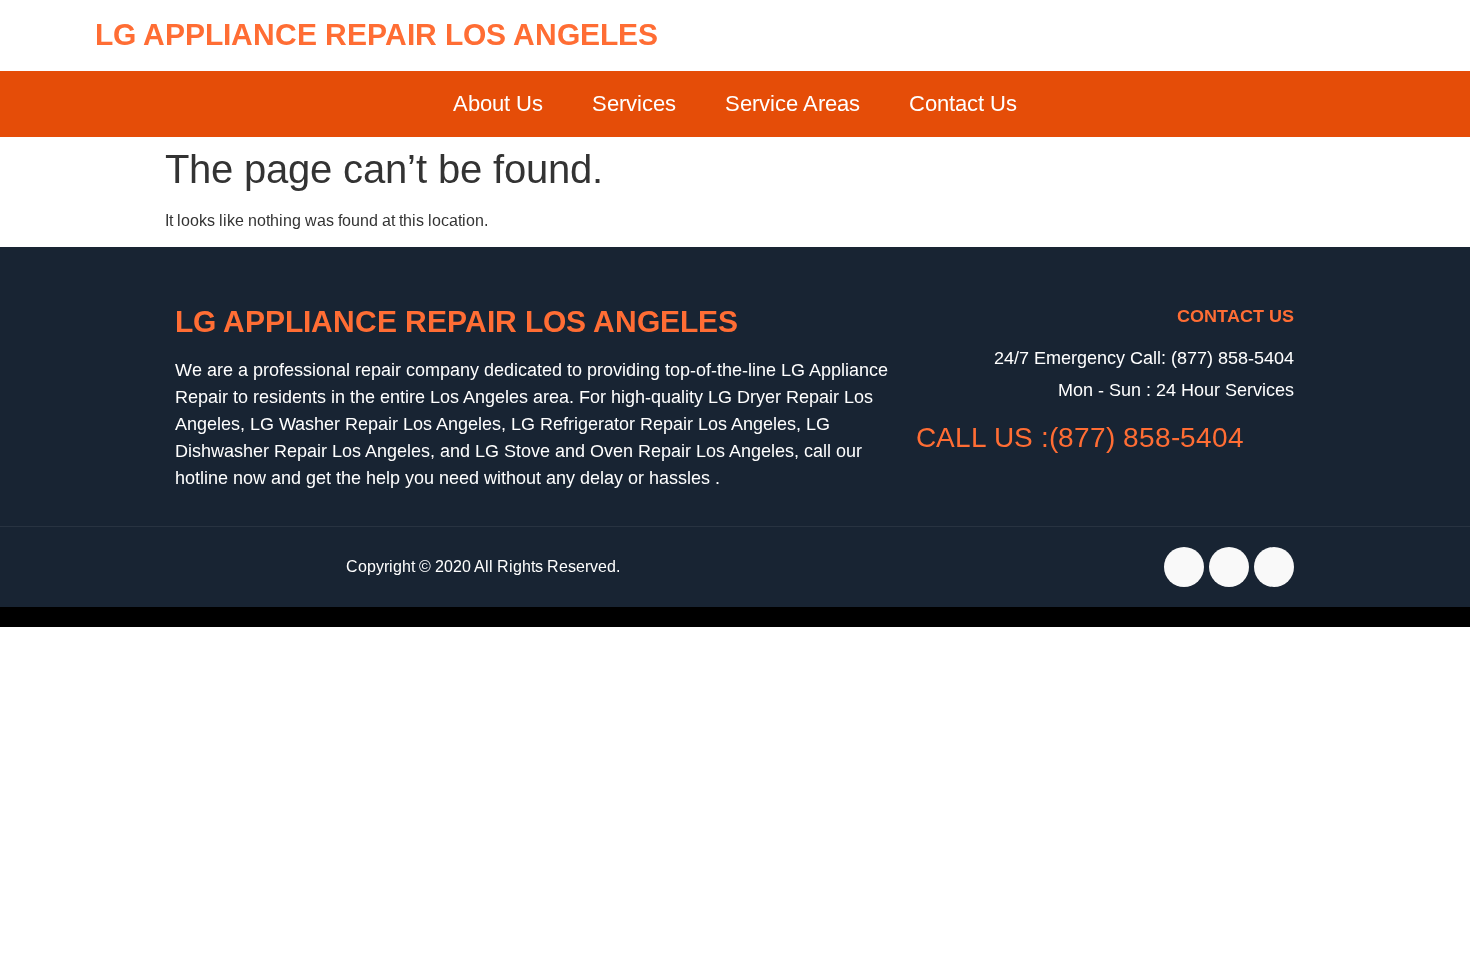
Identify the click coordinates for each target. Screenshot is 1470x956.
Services (634, 103)
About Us (498, 103)
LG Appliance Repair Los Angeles (376, 34)
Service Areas (792, 103)
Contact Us (963, 103)
